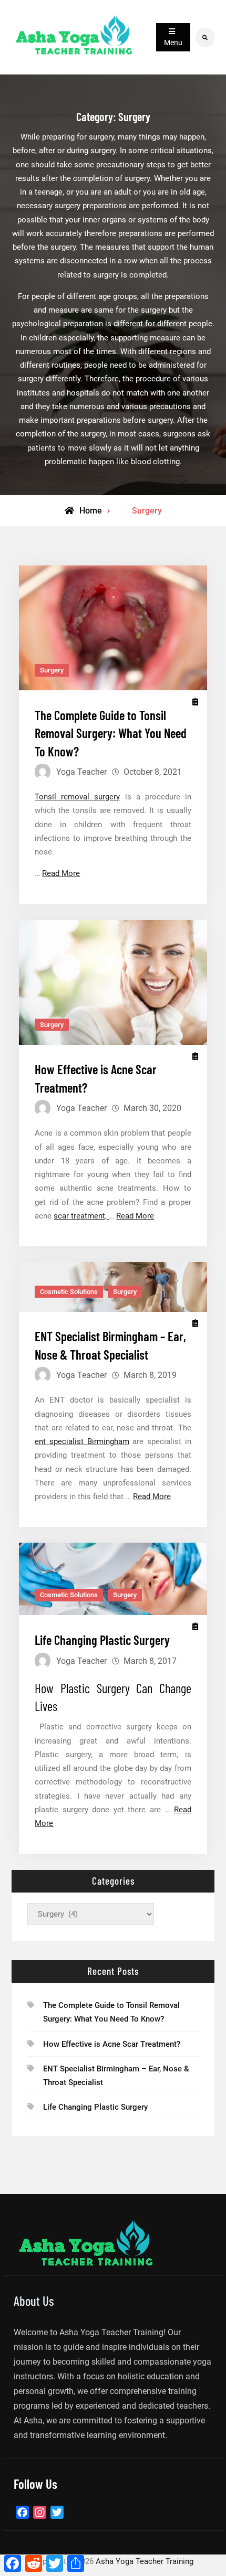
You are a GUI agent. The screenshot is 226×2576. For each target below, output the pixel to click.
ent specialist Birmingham (82, 1441)
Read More (61, 873)
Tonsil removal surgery (77, 797)
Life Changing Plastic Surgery (102, 1640)
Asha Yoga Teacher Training (145, 2561)
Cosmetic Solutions (69, 1292)
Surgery (52, 670)
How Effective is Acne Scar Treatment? (112, 2044)
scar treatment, (81, 1216)
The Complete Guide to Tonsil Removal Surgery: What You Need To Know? (111, 733)
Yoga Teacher (81, 772)
